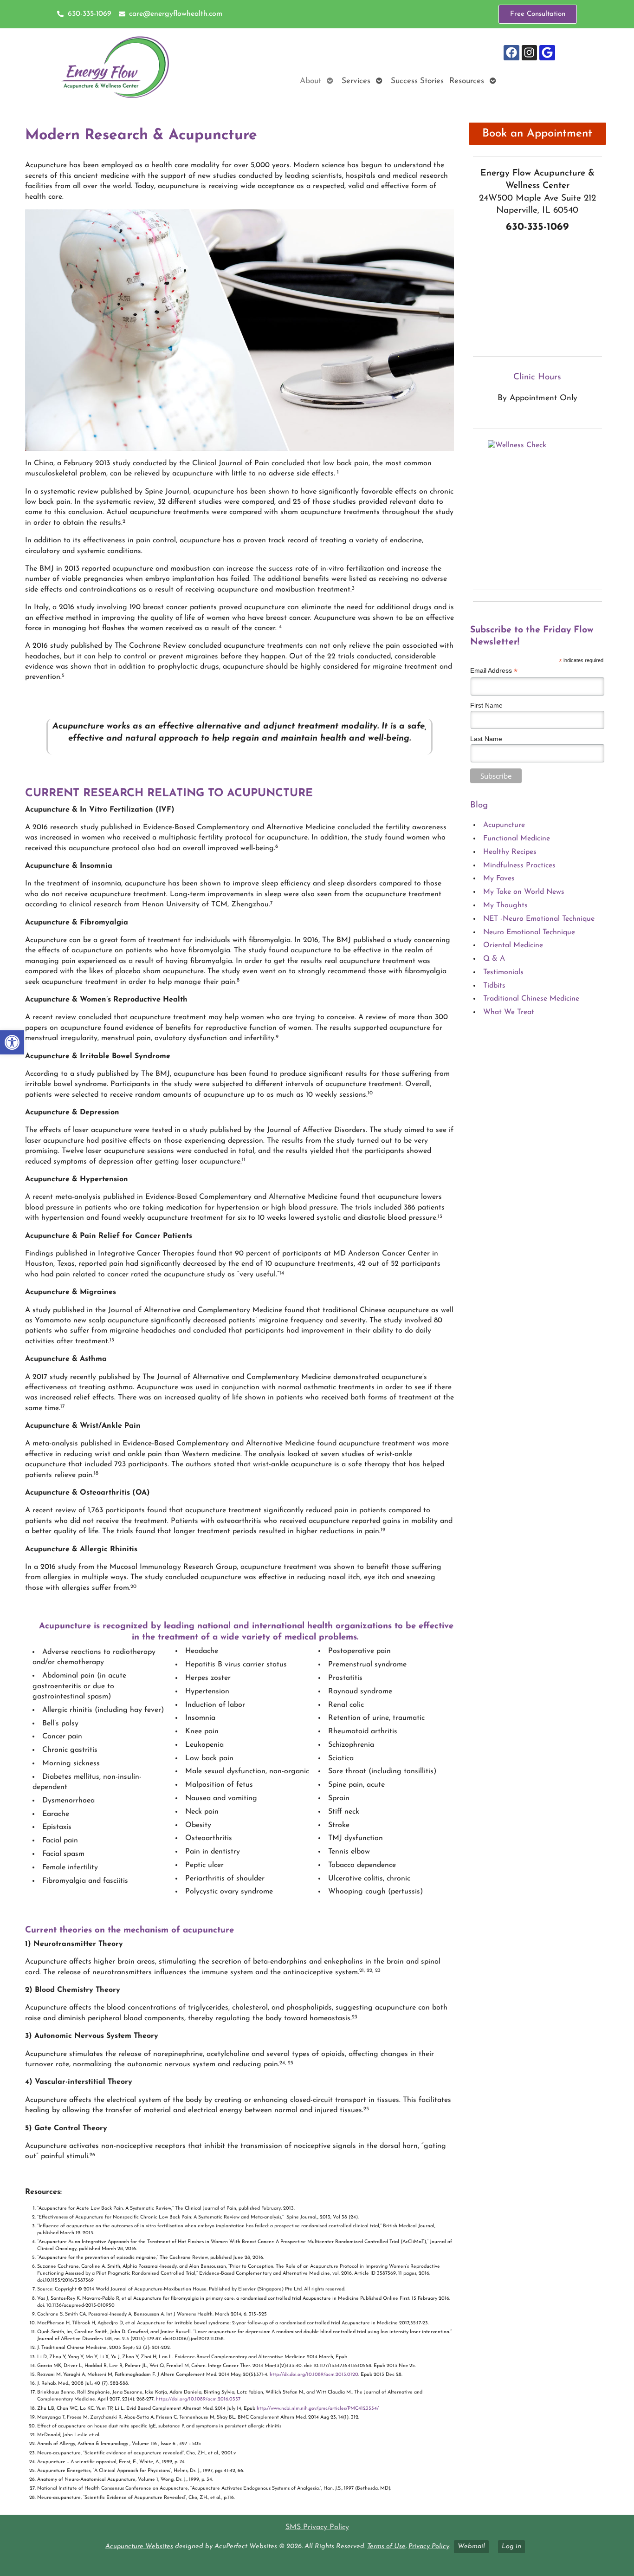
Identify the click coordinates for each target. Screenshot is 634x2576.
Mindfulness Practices (519, 865)
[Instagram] (530, 53)
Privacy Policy (429, 2547)
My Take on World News (524, 892)
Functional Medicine (517, 839)
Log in (511, 2547)
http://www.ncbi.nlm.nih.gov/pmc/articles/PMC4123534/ (318, 2409)
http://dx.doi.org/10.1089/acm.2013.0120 (314, 2375)
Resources (467, 81)
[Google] (547, 53)
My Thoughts (505, 905)
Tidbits (494, 986)
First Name (486, 705)
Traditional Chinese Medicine (531, 999)
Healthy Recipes (510, 852)
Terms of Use (386, 2547)
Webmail (471, 2547)
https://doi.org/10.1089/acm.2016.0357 (198, 2399)
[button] (12, 1042)
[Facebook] (511, 53)
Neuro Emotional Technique (529, 932)
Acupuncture (504, 825)
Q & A (494, 959)
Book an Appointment (537, 134)
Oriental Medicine (513, 945)
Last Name (486, 739)
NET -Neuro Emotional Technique (539, 919)
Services (356, 81)
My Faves (499, 878)
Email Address (494, 671)
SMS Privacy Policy (317, 2527)
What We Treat (509, 1012)
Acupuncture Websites (139, 2547)
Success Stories (417, 81)
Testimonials (503, 972)
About (311, 81)
